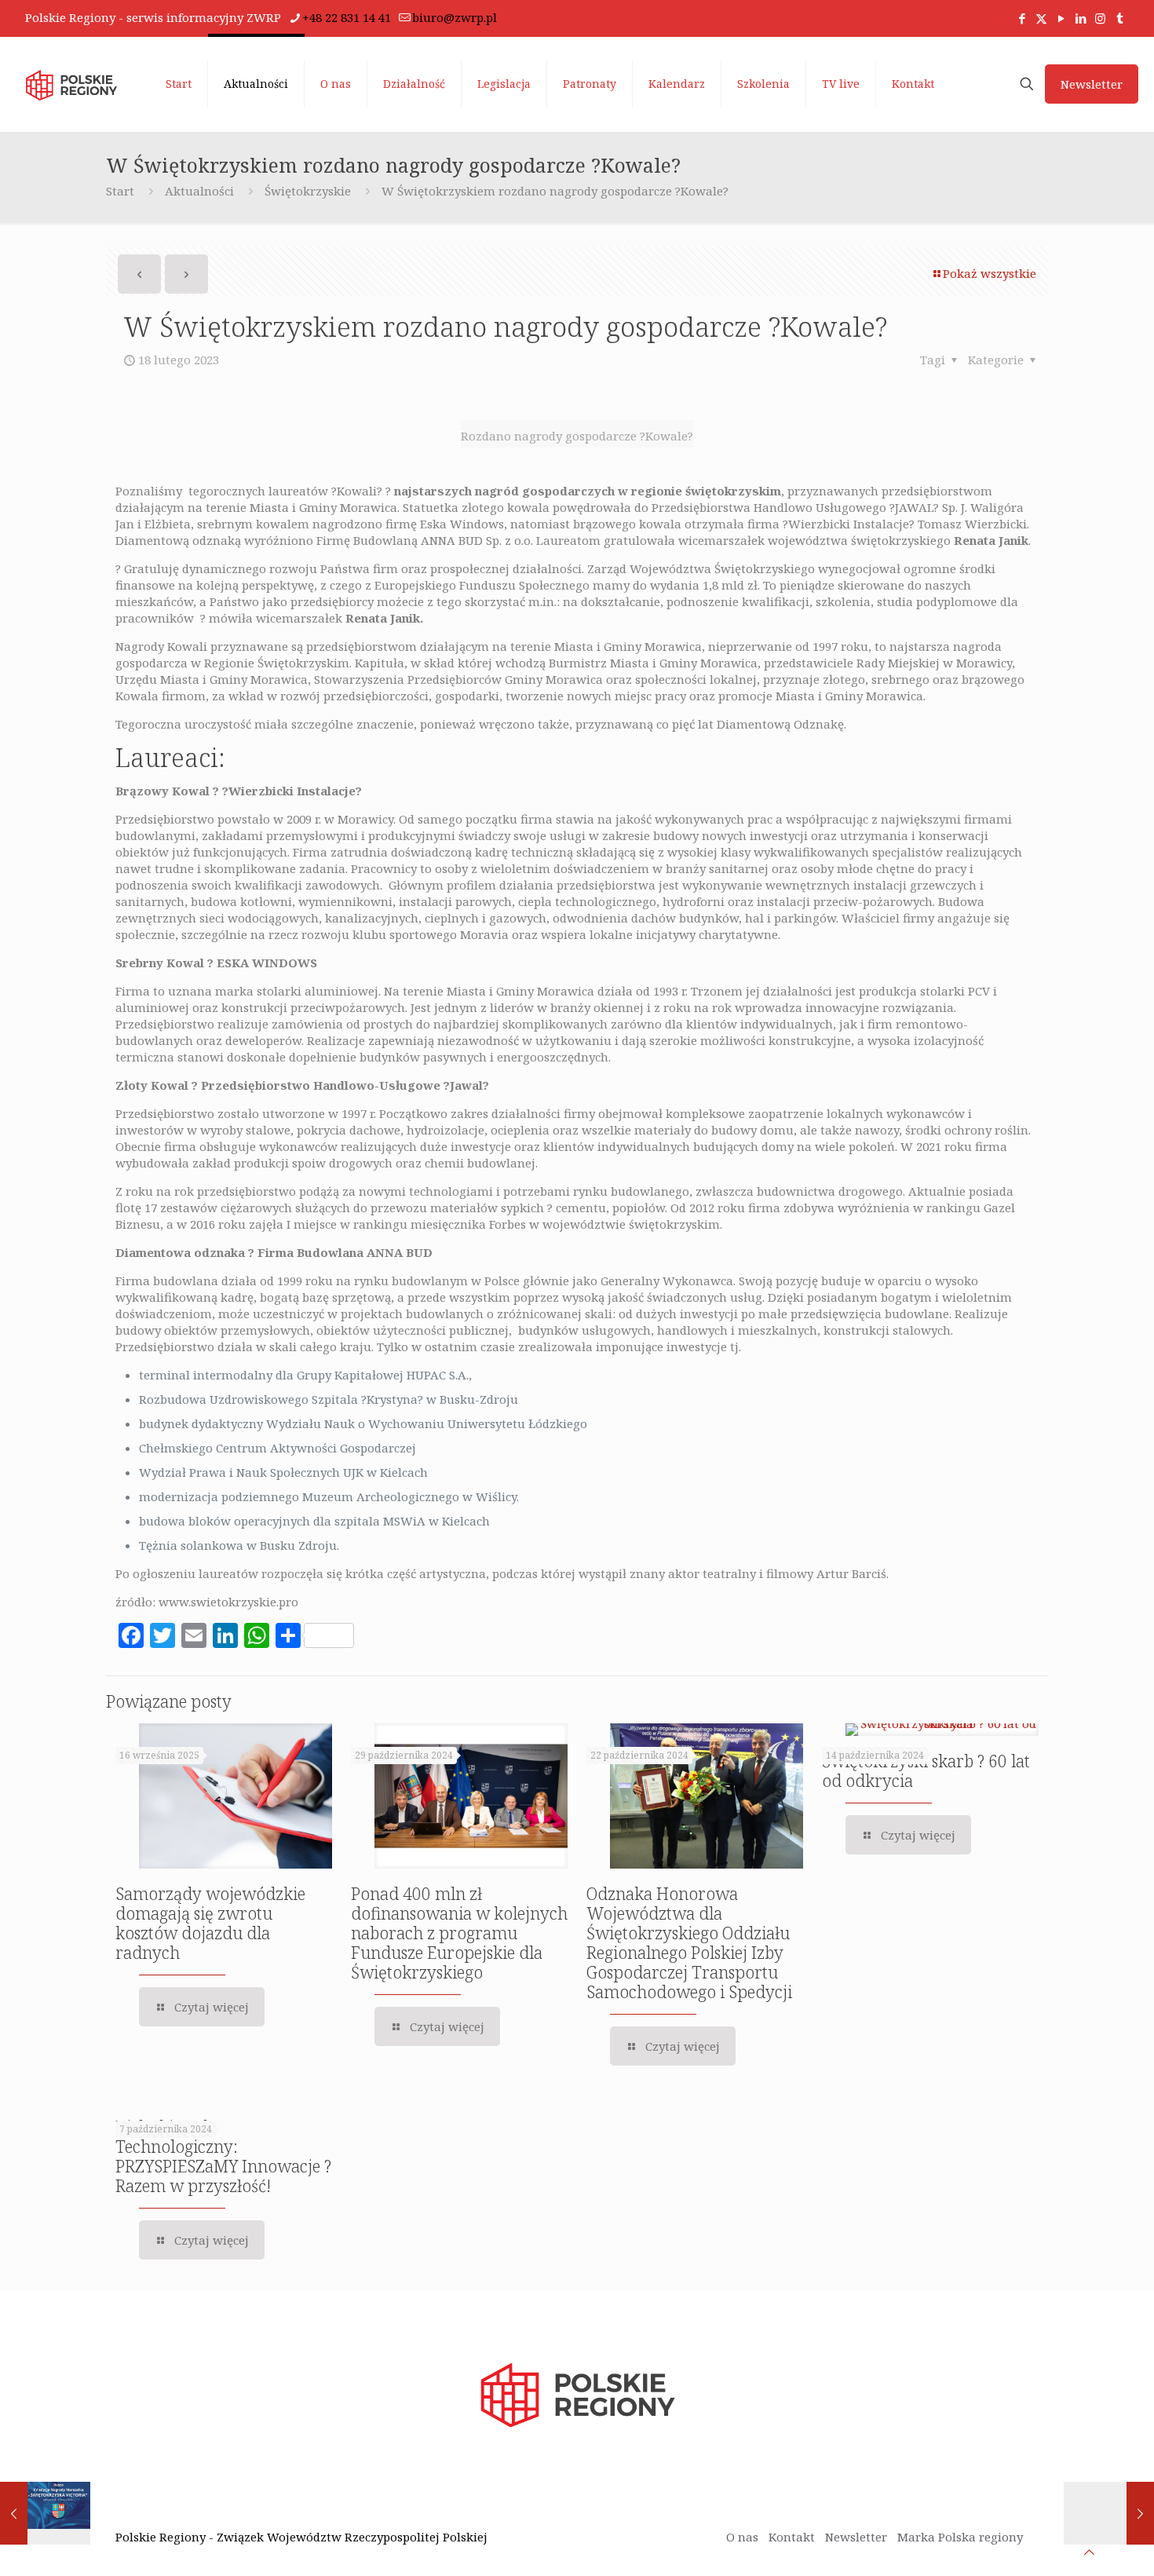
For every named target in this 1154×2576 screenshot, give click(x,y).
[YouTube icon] (1061, 18)
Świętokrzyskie (308, 191)
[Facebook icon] (1022, 18)
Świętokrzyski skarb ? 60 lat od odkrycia (926, 1771)
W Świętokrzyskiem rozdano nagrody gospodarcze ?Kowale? (555, 191)
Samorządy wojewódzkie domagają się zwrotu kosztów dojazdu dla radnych (210, 1923)
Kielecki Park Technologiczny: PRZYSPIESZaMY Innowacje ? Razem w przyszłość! (223, 2156)
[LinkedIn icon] (1081, 18)
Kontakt (792, 2537)
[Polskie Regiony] (71, 84)
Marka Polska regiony (960, 2537)
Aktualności (199, 191)
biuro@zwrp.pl (455, 17)
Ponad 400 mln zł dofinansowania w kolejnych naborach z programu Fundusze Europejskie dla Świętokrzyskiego (459, 1933)
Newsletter (1092, 84)
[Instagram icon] (1100, 18)
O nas (742, 2537)
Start (120, 191)
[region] (204, 2453)
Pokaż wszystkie (990, 273)
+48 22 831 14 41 (347, 17)
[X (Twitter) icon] (1041, 18)
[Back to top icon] (1089, 2552)
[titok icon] (1120, 18)
